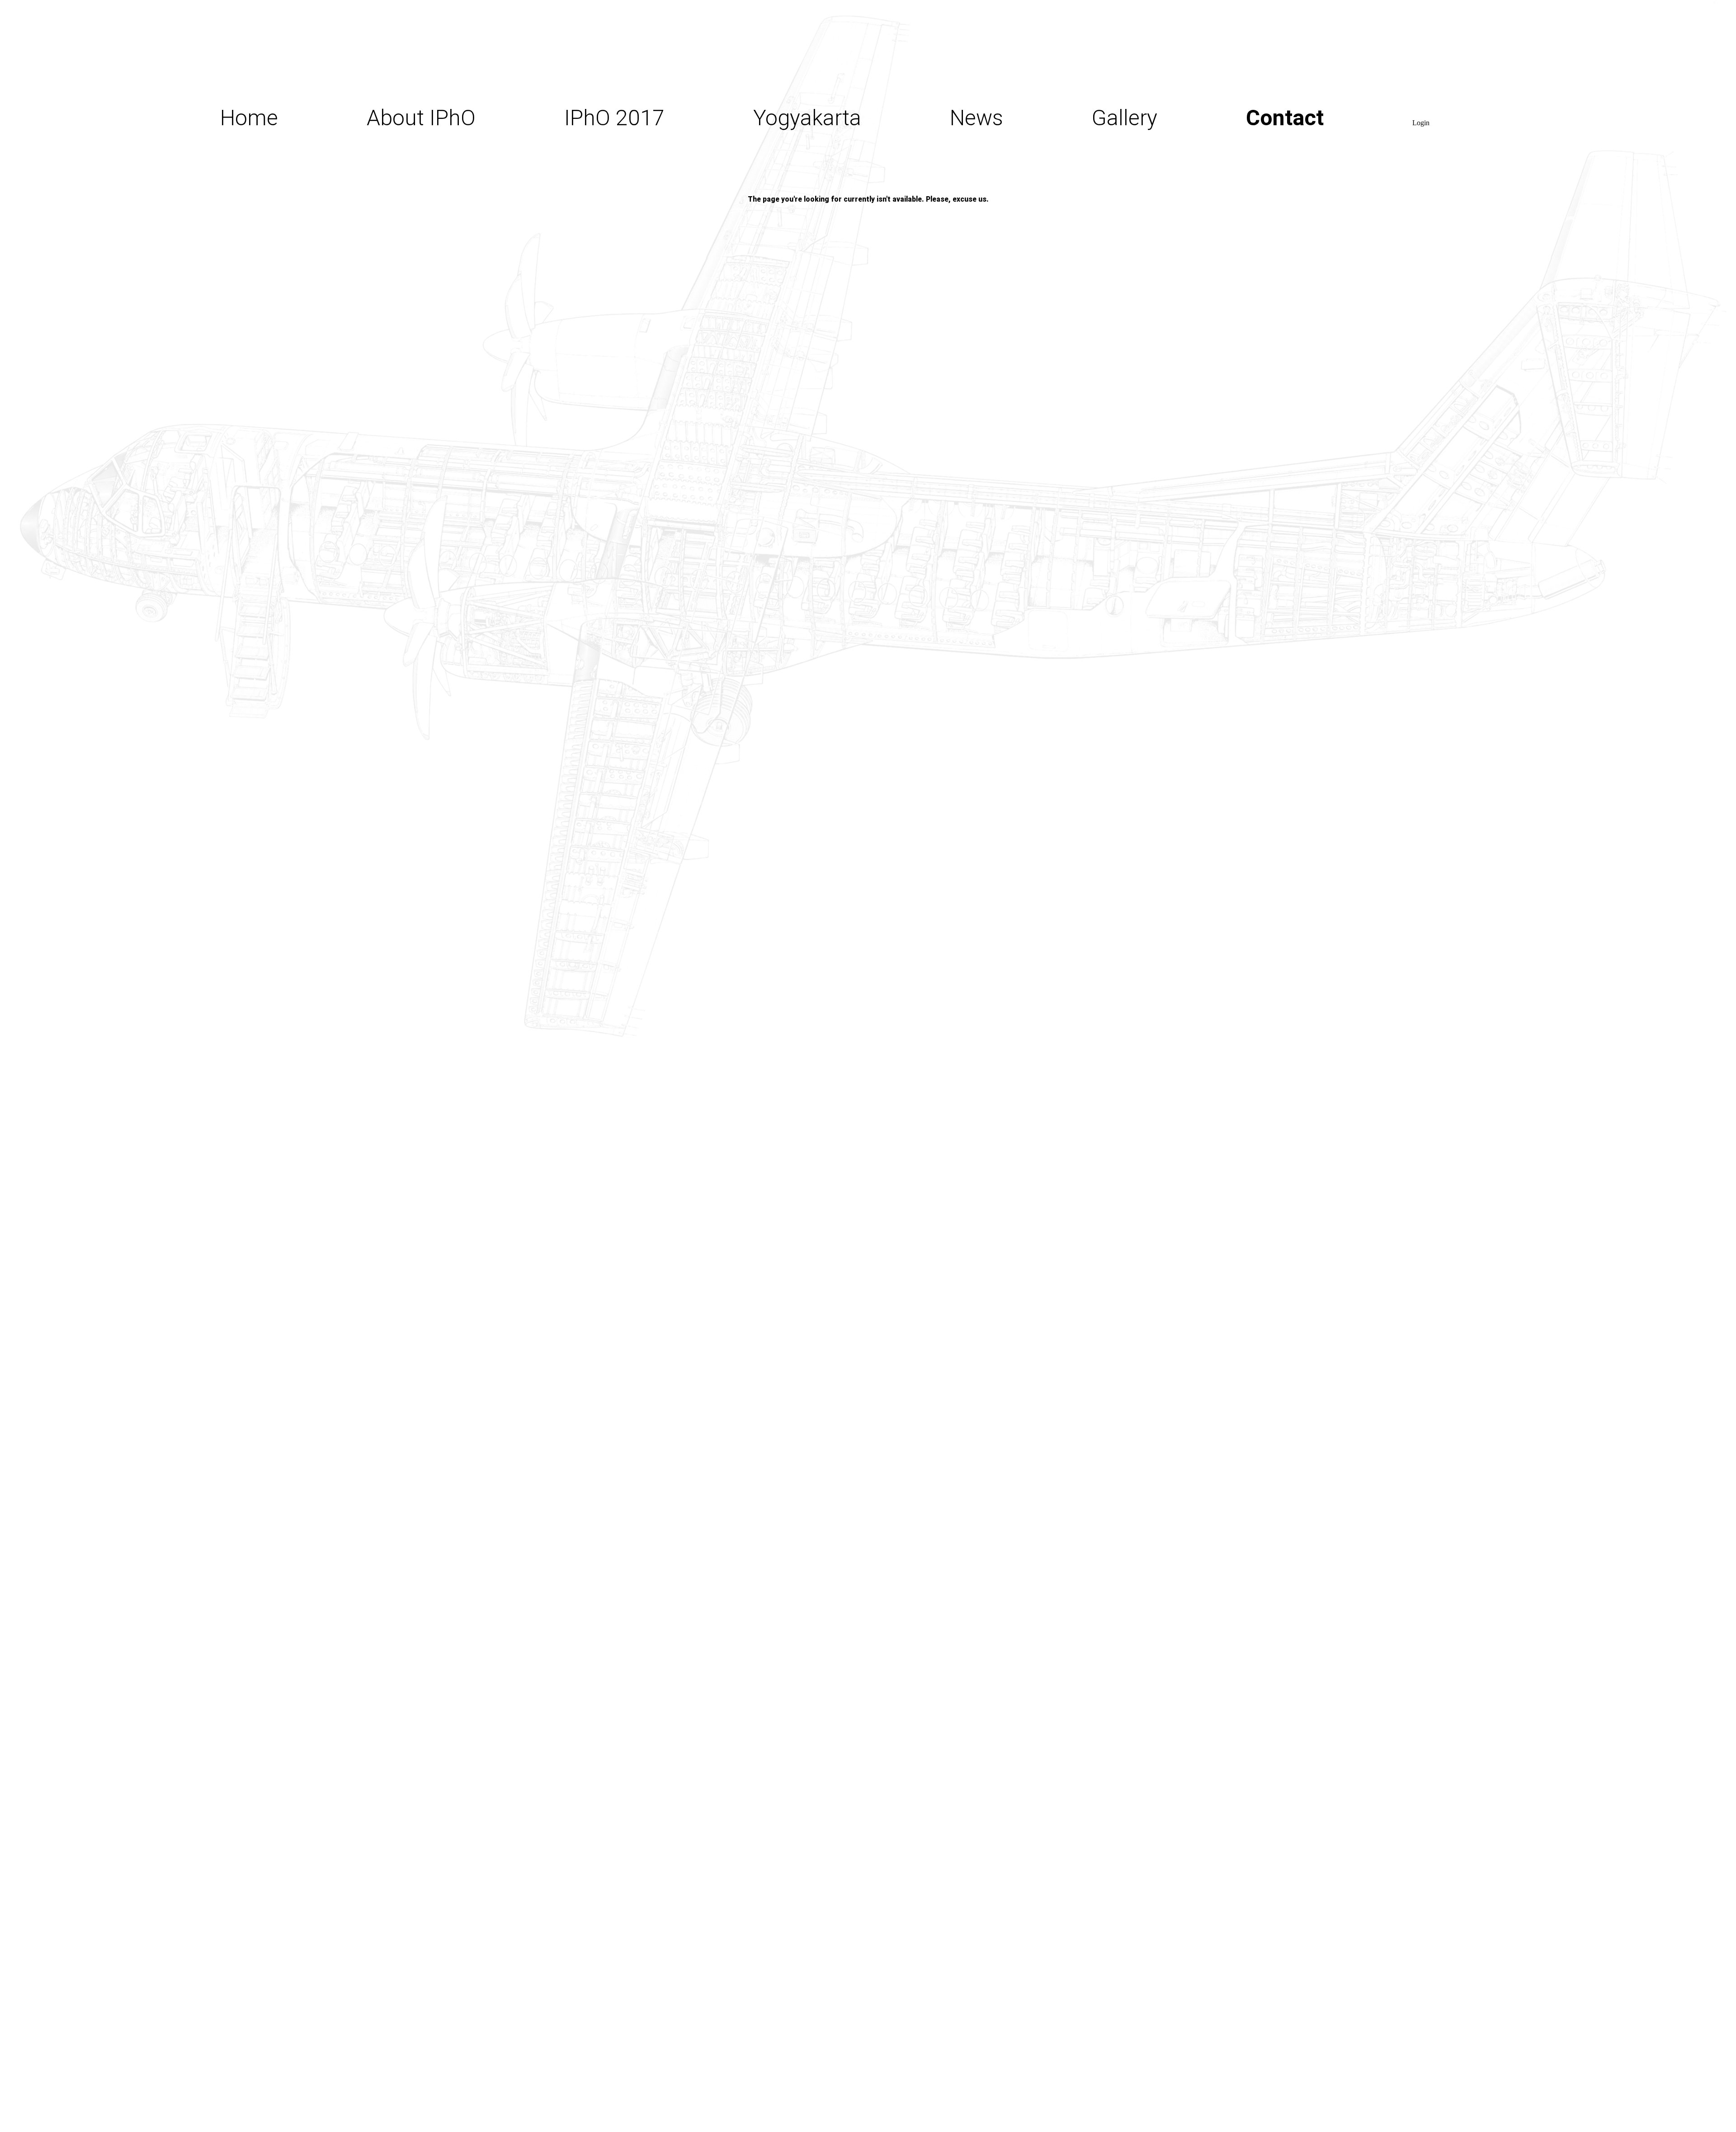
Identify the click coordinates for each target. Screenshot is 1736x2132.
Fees (587, 380)
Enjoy (779, 160)
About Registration (653, 249)
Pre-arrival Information (859, 246)
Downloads (420, 183)
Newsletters (1007, 271)
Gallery (1125, 118)
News (976, 118)
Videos (1124, 175)
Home (249, 118)
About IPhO (421, 118)
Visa (774, 203)
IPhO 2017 (614, 118)
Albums (1128, 146)
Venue (594, 336)
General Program (645, 292)
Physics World (1017, 232)
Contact (1285, 118)
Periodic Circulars (1033, 194)
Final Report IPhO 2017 (675, 161)
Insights (602, 205)
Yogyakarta (807, 118)
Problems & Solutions (667, 424)
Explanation (422, 150)
